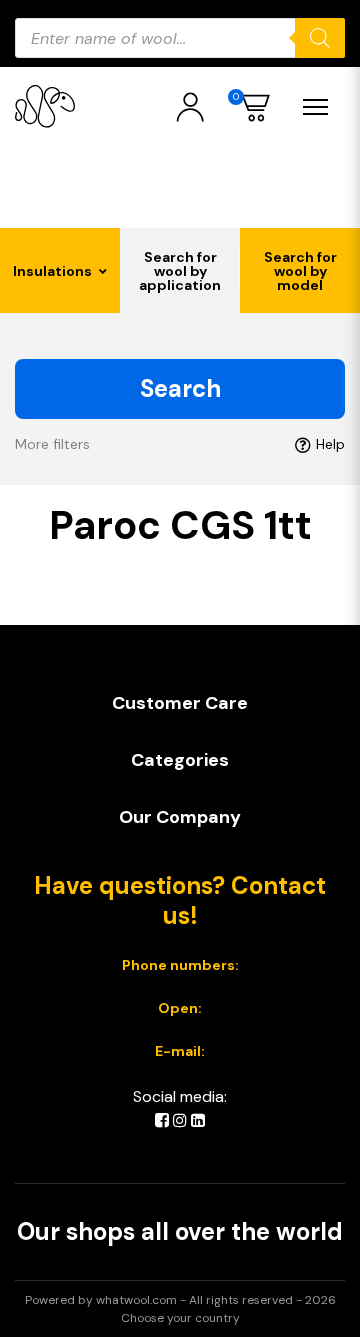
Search (180, 388)
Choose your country (180, 1318)
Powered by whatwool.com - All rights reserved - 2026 (180, 1300)
